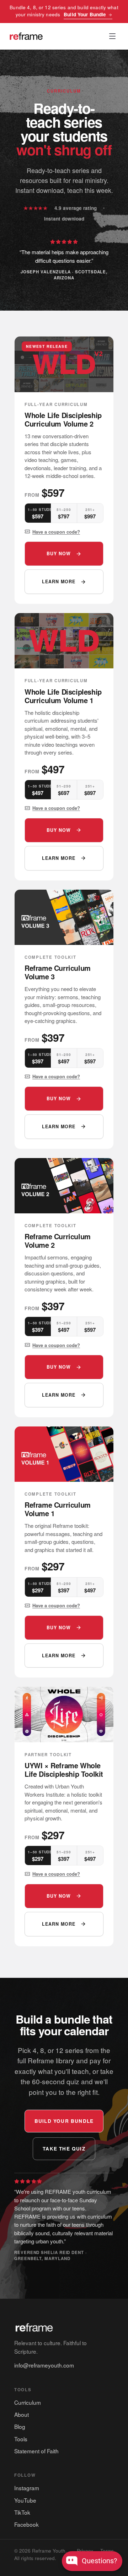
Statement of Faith (36, 2451)
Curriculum (28, 2402)
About (22, 2414)
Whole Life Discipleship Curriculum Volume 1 (63, 696)
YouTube (25, 2500)
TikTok (22, 2512)
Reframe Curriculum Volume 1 (58, 1509)
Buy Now (59, 553)
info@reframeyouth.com (44, 2365)
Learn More (59, 582)
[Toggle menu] (112, 36)
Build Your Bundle (85, 14)
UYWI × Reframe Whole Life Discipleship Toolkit (64, 1770)
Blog (20, 2426)
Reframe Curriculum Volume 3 (58, 972)
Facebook (26, 2524)
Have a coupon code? (56, 532)
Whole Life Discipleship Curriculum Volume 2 (63, 419)
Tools (21, 2439)
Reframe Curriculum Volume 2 (58, 1240)
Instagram (27, 2488)
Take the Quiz (64, 2149)
